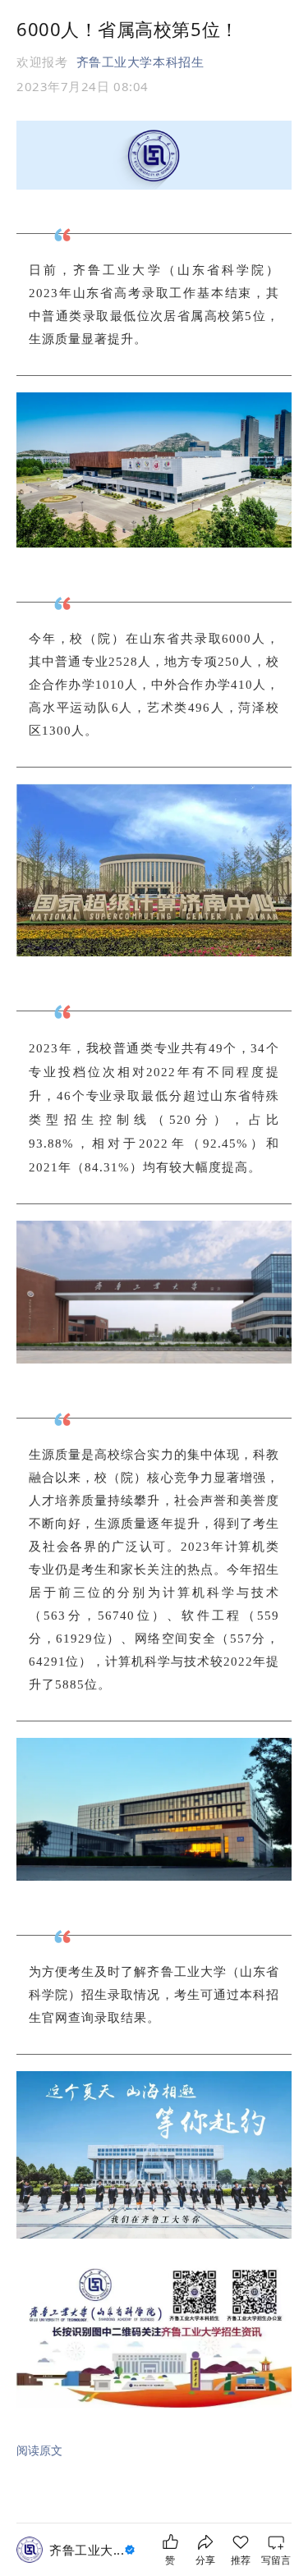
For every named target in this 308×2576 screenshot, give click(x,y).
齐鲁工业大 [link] (87, 2550)
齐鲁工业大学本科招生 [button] (140, 62)
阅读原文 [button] (39, 2450)
